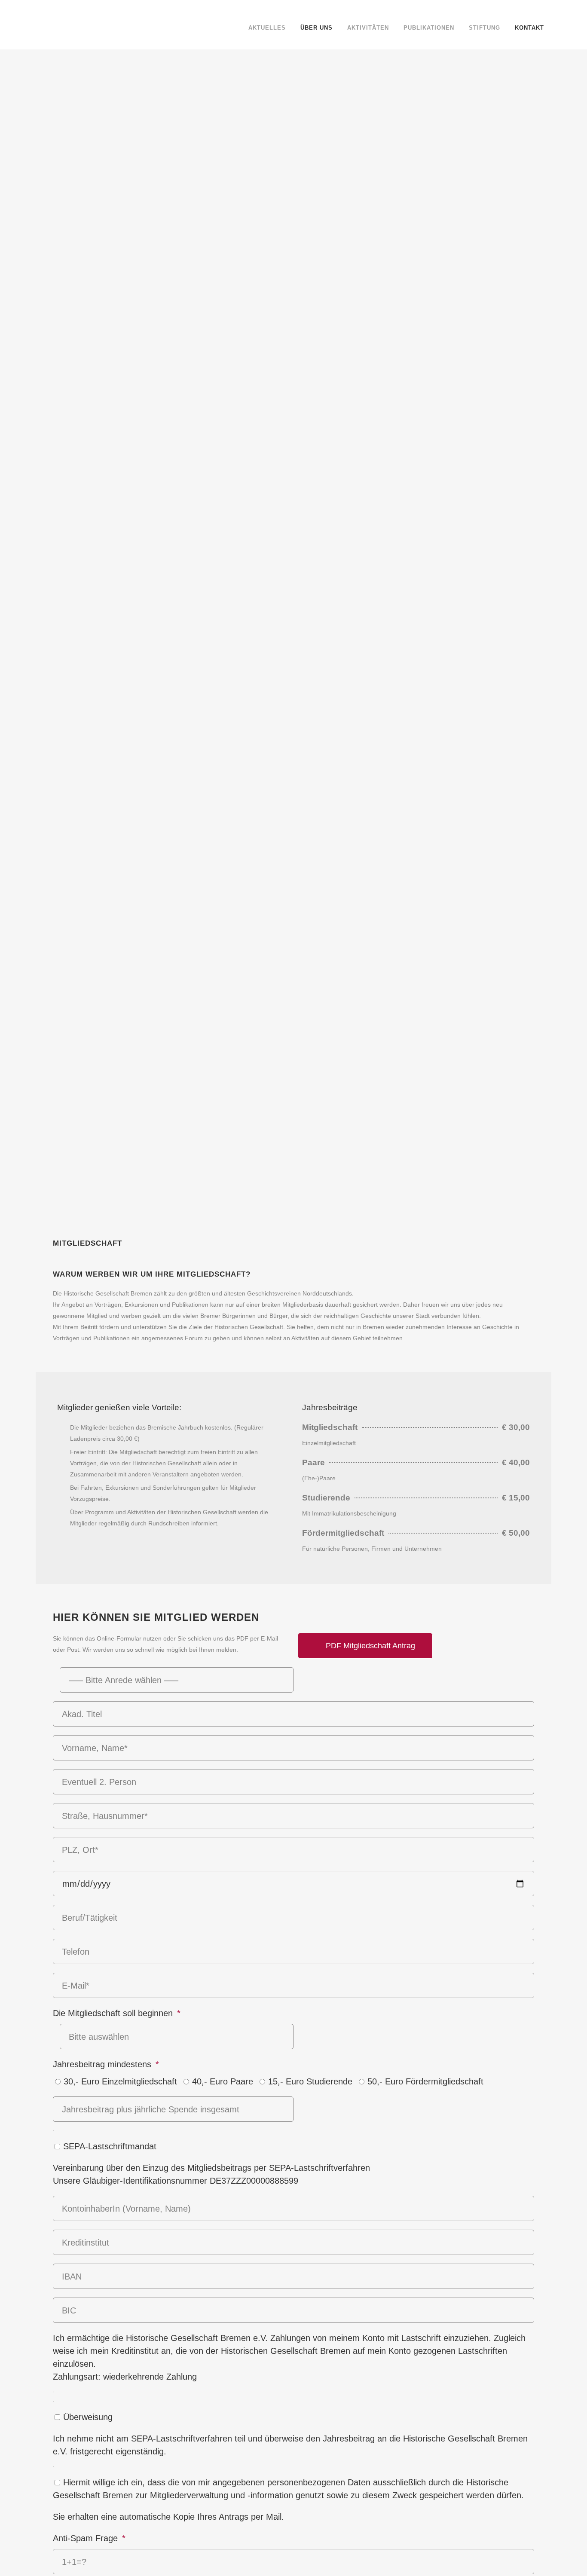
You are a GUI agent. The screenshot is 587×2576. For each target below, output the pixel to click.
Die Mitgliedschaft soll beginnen (114, 2013)
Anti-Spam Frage (87, 2538)
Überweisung (88, 2417)
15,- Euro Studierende (310, 2081)
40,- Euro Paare (223, 2081)
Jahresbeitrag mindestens (103, 2064)
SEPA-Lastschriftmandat (110, 2146)
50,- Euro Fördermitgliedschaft (425, 2081)
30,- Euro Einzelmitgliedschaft (120, 2081)
